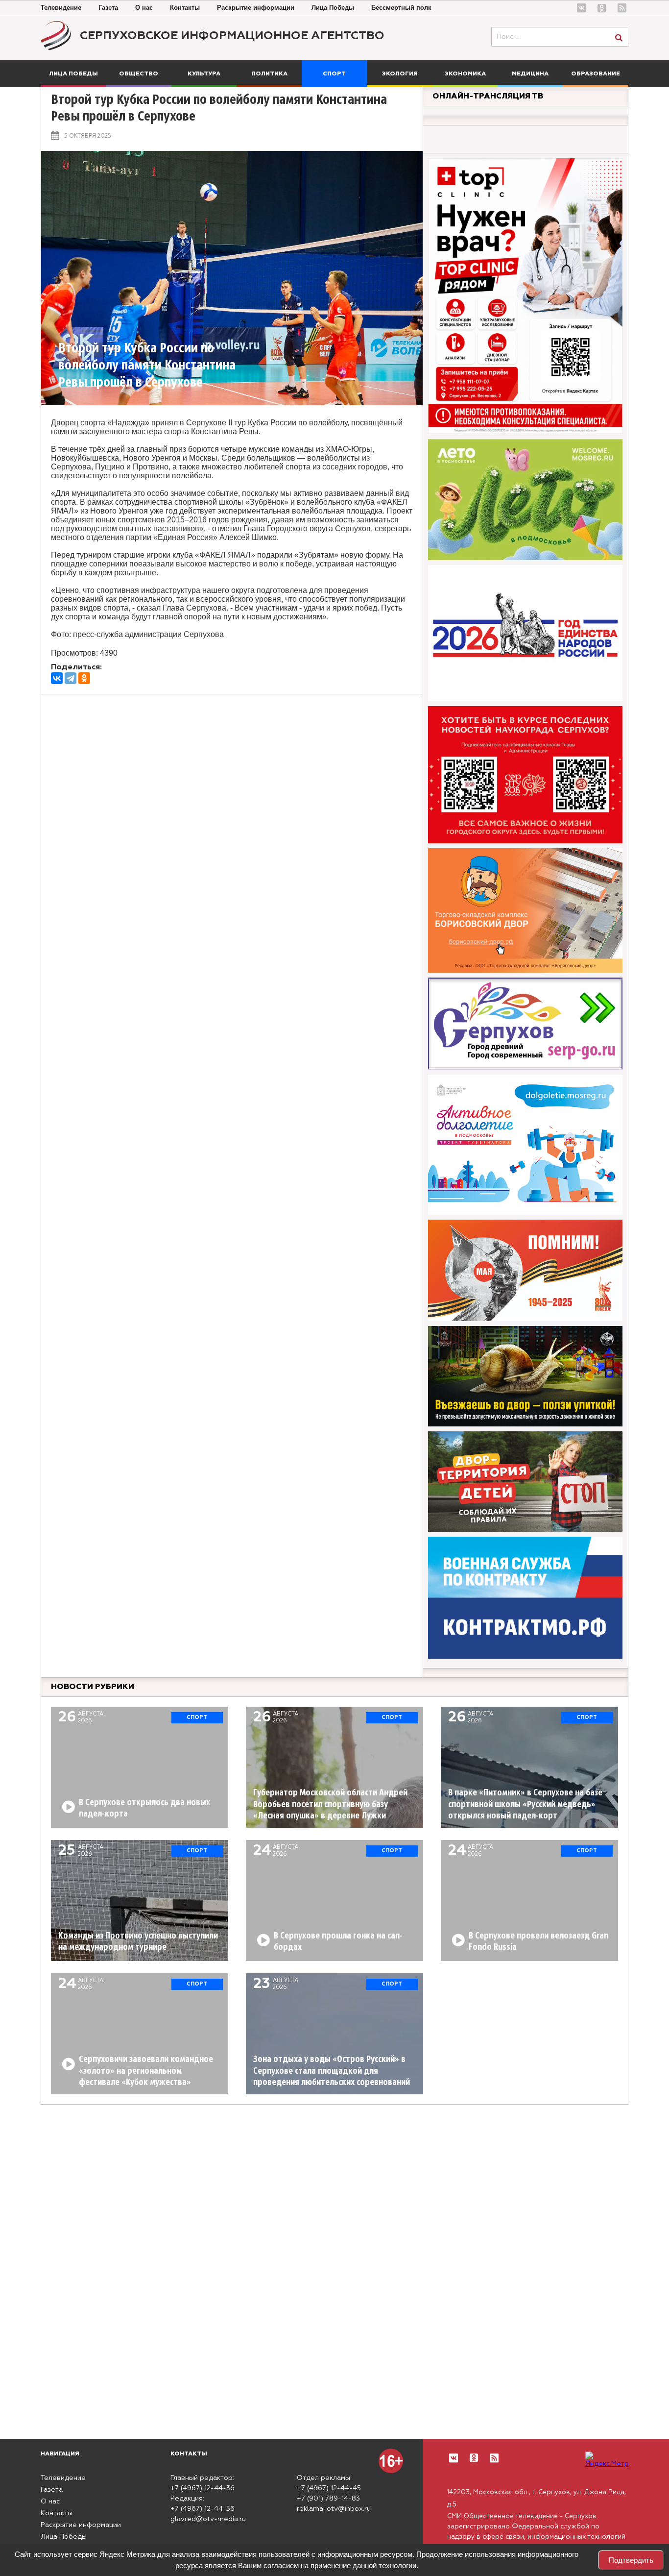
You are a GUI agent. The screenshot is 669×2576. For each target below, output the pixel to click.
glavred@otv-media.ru (208, 2519)
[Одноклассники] (84, 678)
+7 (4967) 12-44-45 (329, 2488)
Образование (596, 74)
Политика (269, 74)
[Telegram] (71, 678)
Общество (139, 74)
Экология (400, 74)
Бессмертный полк (401, 8)
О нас (144, 8)
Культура (204, 74)
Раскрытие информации (256, 8)
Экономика (465, 74)
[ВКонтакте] (57, 678)
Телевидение (61, 8)
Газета (108, 8)
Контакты (185, 8)
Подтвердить (631, 2560)
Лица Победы (333, 8)
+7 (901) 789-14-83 (328, 2499)
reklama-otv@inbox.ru (334, 2509)
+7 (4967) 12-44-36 (203, 2488)
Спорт (334, 74)
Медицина (530, 74)
